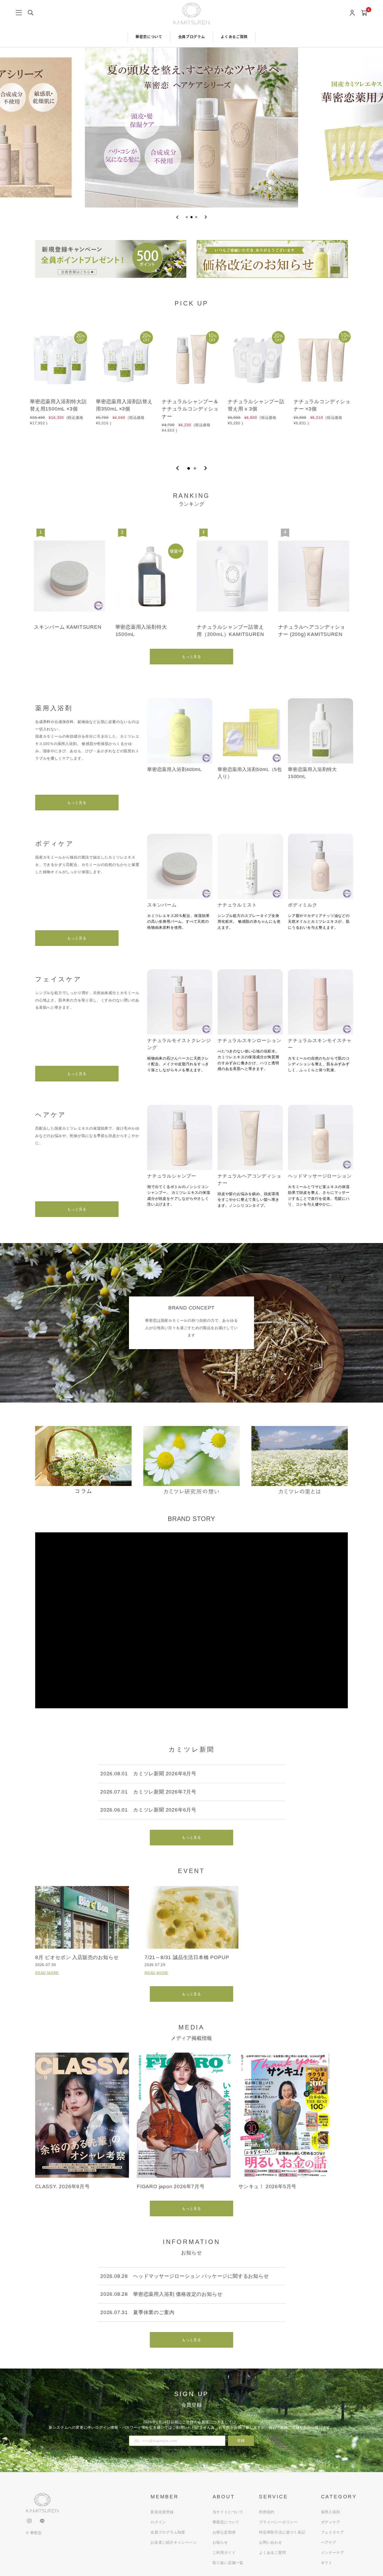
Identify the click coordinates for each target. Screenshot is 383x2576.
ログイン (158, 2522)
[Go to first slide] (206, 217)
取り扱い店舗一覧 (228, 2563)
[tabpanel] (60, 387)
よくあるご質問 (234, 36)
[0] (364, 13)
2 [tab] (195, 468)
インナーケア (333, 2553)
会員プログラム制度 (168, 2532)
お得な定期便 (224, 2532)
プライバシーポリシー (278, 2522)
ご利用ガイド (224, 2553)
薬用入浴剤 (331, 2512)
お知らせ (220, 2542)
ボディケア (331, 2522)
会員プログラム (192, 36)
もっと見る (191, 656)
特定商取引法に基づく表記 (282, 2532)
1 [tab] (189, 468)
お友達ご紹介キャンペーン (174, 2542)
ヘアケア (329, 2542)
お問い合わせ (271, 2542)
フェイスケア (333, 2532)
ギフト (327, 2563)
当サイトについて (228, 2512)
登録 (241, 2440)
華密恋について (149, 36)
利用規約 (267, 2512)
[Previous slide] (177, 217)
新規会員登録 (162, 2512)
